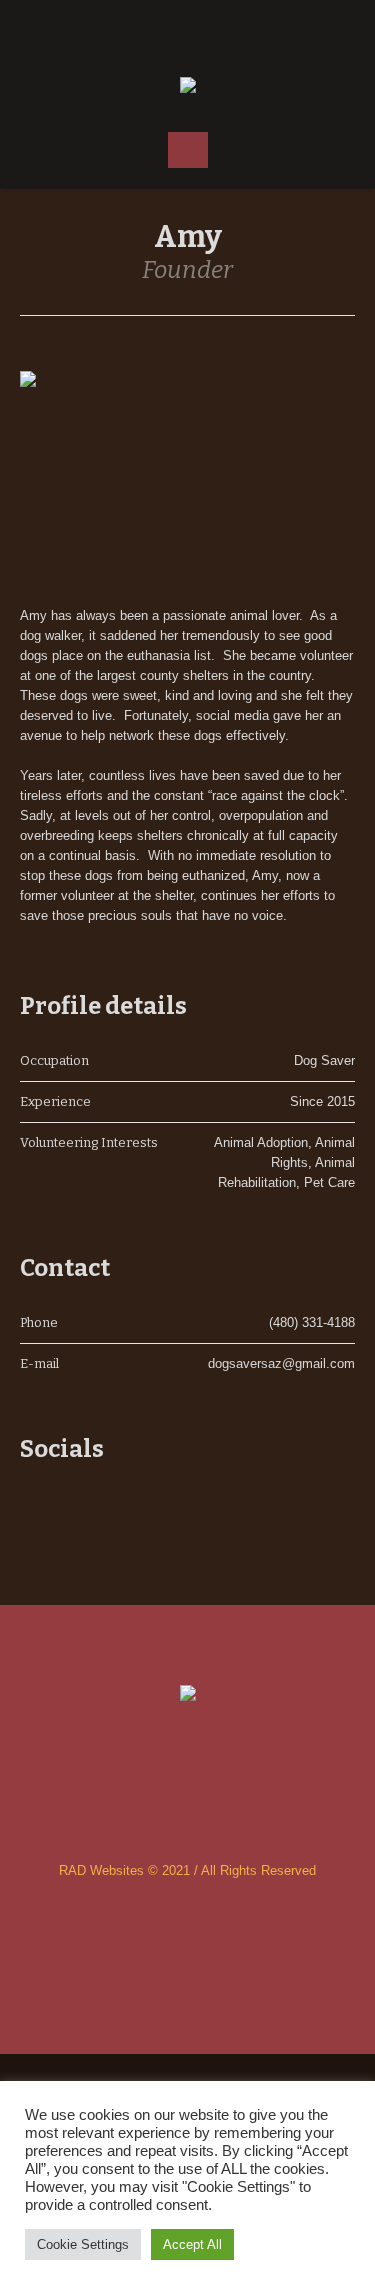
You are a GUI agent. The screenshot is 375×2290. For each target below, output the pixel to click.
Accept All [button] (192, 2244)
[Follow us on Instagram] (188, 30)
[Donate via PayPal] (228, 30)
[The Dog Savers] (188, 86)
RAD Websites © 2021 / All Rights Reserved (187, 1870)
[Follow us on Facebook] (148, 30)
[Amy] (187, 471)
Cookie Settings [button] (83, 2244)
